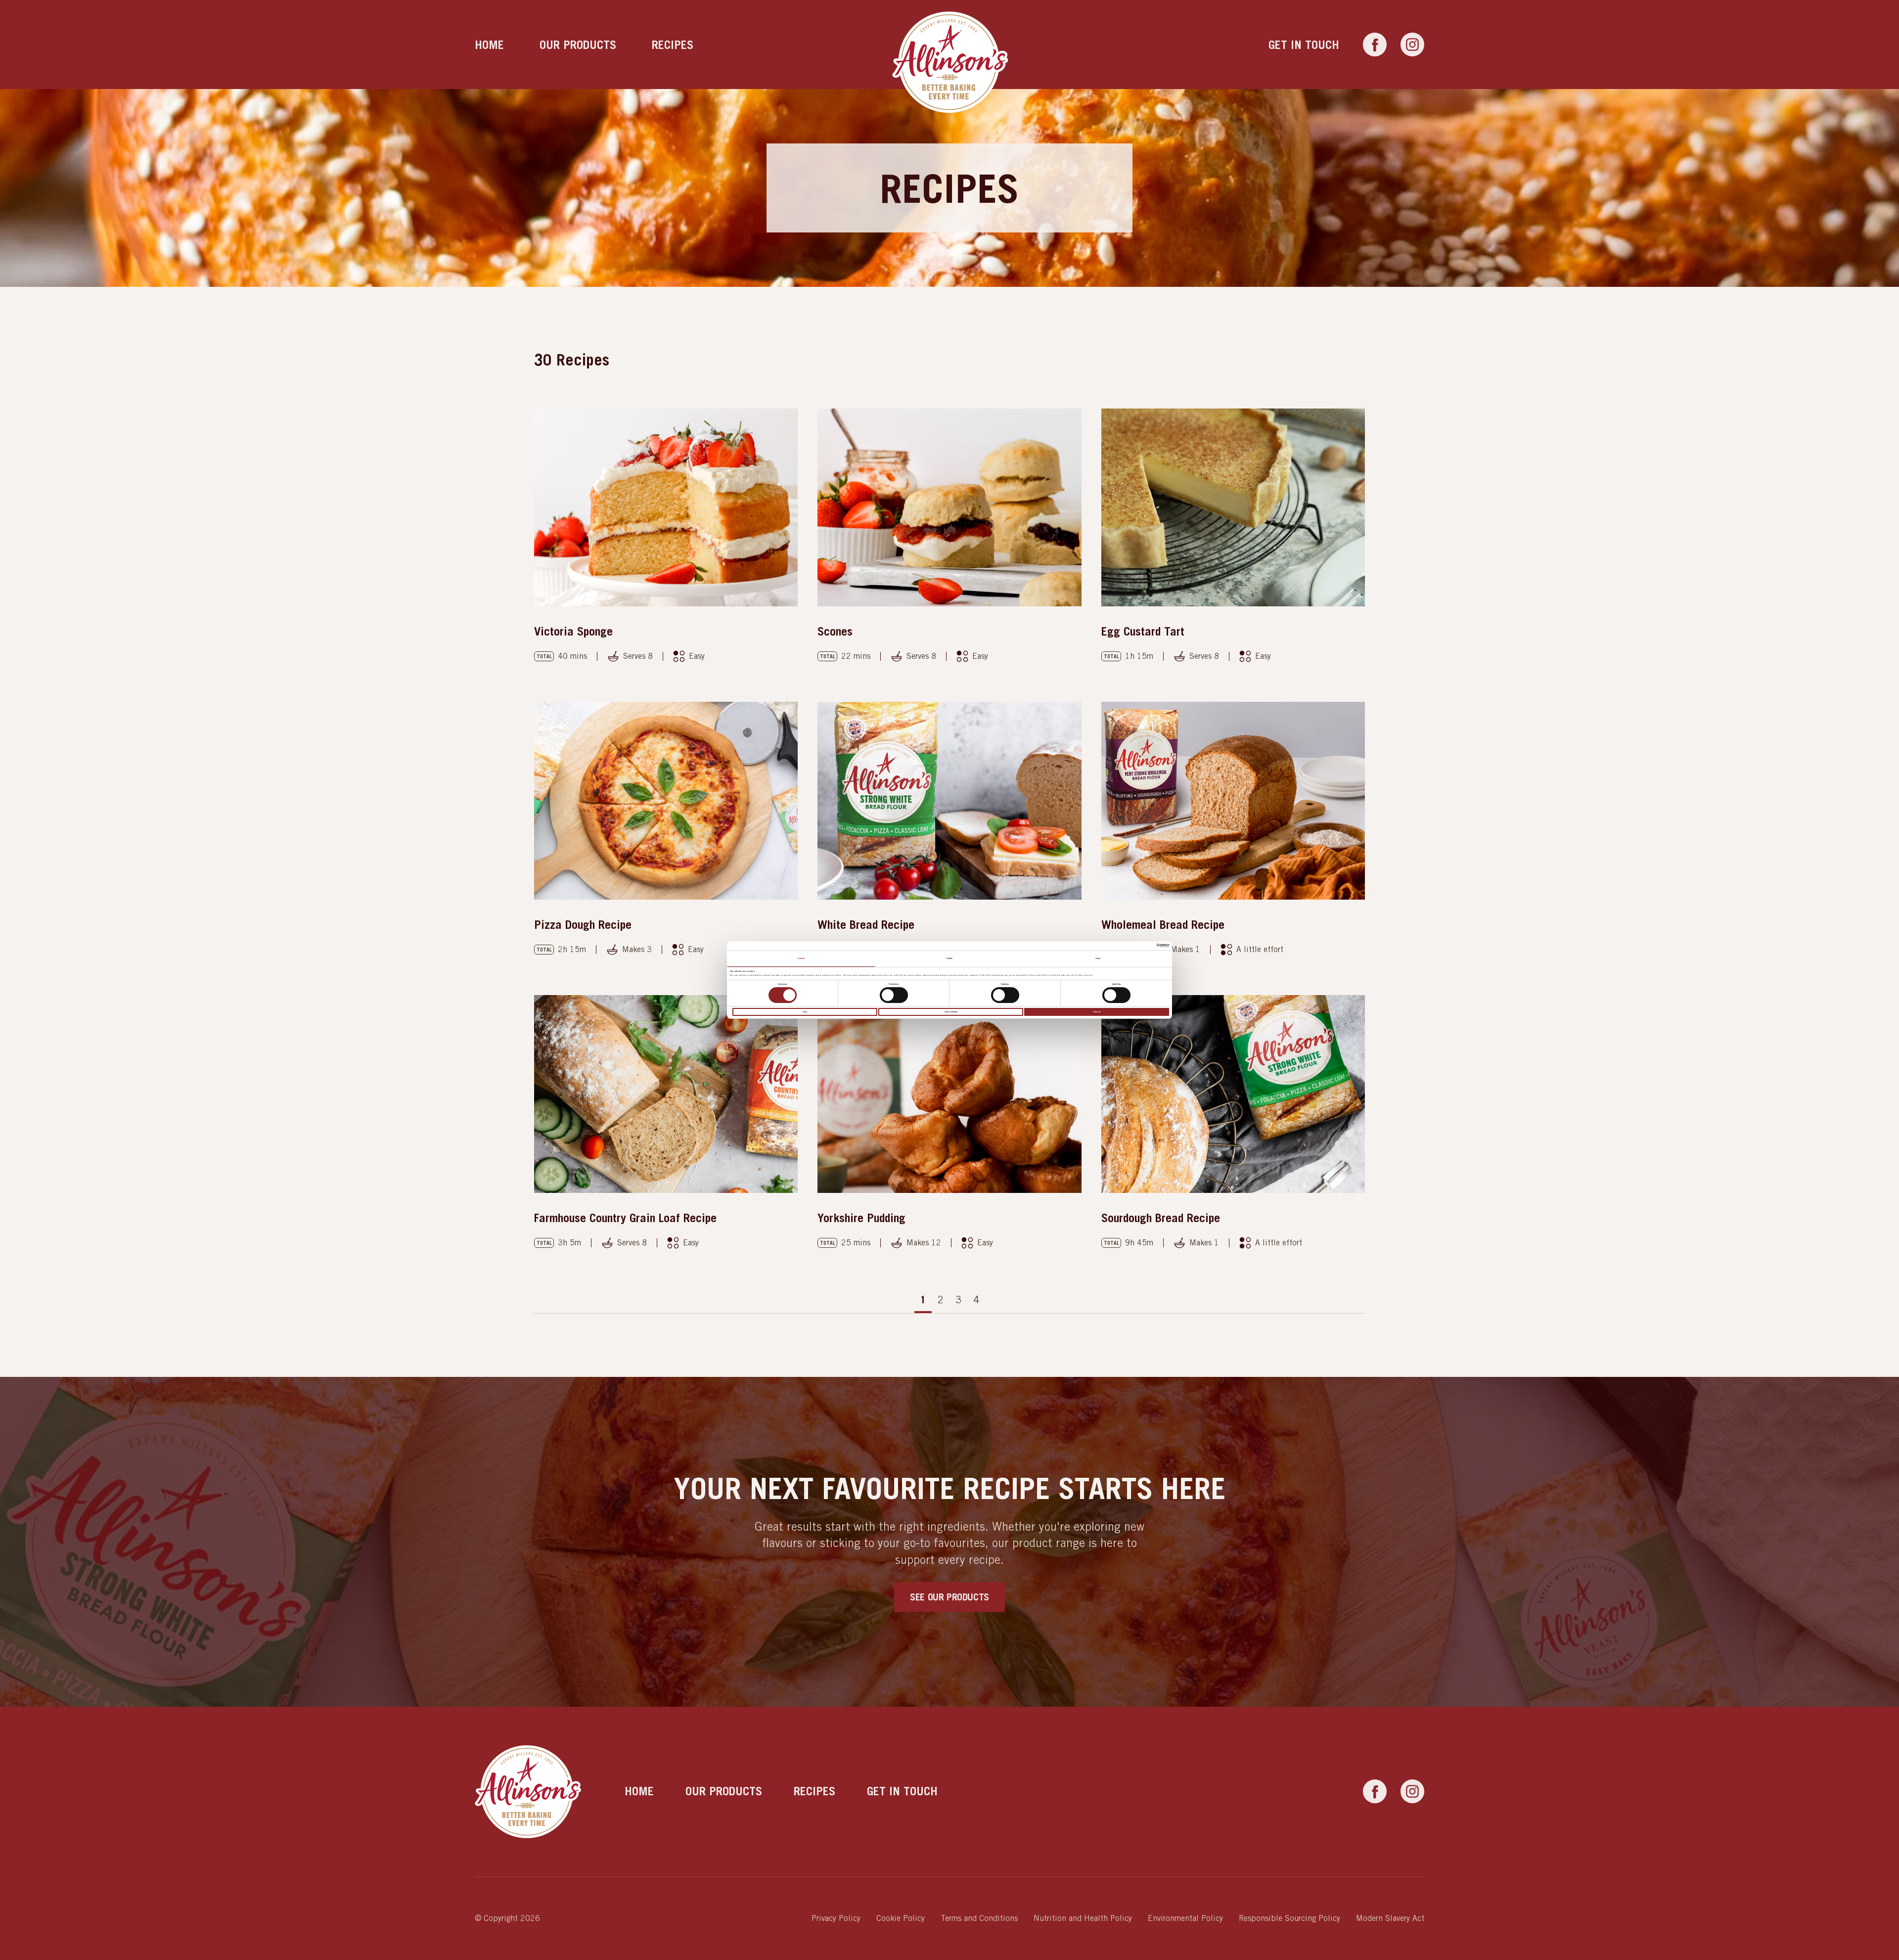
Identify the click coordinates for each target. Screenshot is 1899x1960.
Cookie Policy (901, 1918)
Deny (805, 1012)
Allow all (1097, 1012)
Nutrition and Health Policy (1083, 1918)
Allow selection (951, 1012)
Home (489, 45)
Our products (578, 45)
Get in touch (1304, 45)
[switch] (894, 995)
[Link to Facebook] (1375, 45)
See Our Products (949, 1597)
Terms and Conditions (979, 1918)
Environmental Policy (1185, 1918)
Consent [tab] (801, 958)
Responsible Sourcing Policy (1289, 1918)
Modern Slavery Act (1390, 1918)
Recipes (673, 45)
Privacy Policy (836, 1918)
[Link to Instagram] (1412, 45)
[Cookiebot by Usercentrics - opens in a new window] (1126, 946)
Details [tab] (950, 958)
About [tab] (1098, 958)
